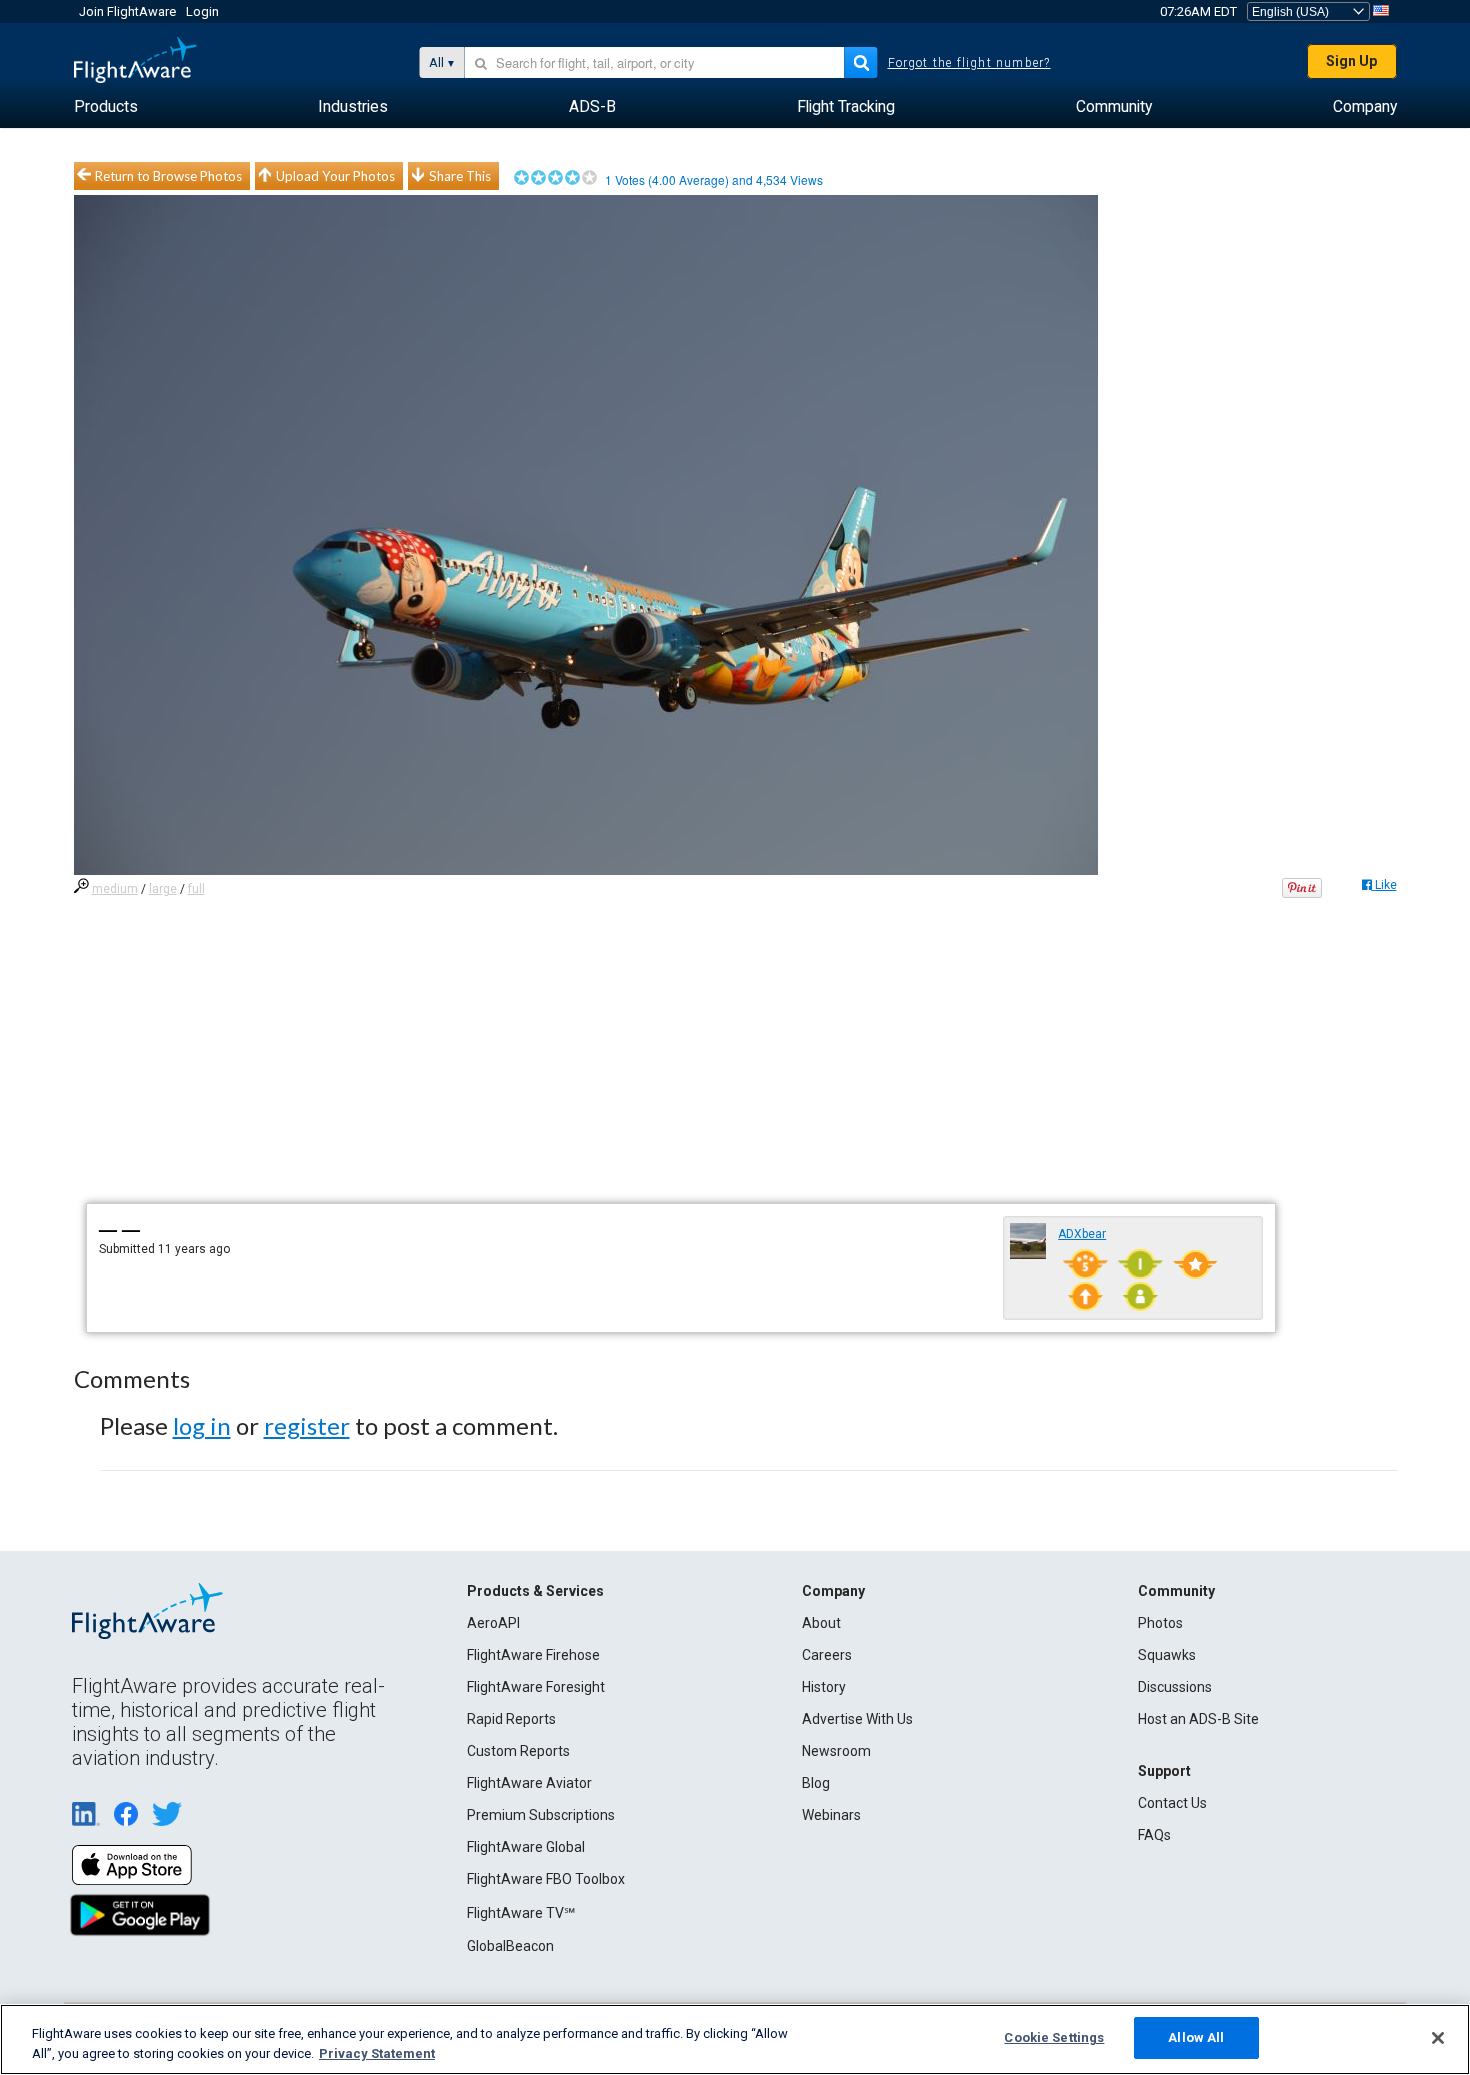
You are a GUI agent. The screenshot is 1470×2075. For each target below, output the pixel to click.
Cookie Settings (1054, 2037)
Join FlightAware (127, 11)
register (307, 1425)
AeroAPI (493, 1623)
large (163, 889)
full (196, 889)
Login (202, 11)
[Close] (1438, 2038)
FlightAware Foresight (536, 1687)
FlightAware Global (526, 1847)
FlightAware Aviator (529, 1783)
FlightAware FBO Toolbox (546, 1879)
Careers (827, 1655)
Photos (1160, 1623)
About (821, 1623)
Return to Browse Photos (168, 176)
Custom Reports (518, 1751)
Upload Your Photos (335, 176)
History (824, 1687)
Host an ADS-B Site (1198, 1719)
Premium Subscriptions (541, 1815)
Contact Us (1172, 1803)
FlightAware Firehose (533, 1655)
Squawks (1167, 1655)
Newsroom (836, 1751)
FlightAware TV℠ (521, 1913)
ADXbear (1082, 1234)
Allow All (1196, 2037)
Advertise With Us (857, 1719)
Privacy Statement (377, 2053)
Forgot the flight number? (969, 63)
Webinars (831, 1815)
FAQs (1154, 1835)
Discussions (1175, 1687)
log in (202, 1425)
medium (115, 889)
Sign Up (1351, 61)
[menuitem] (106, 107)
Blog (816, 1783)
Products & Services (535, 1591)
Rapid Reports (511, 1719)
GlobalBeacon (510, 1946)
